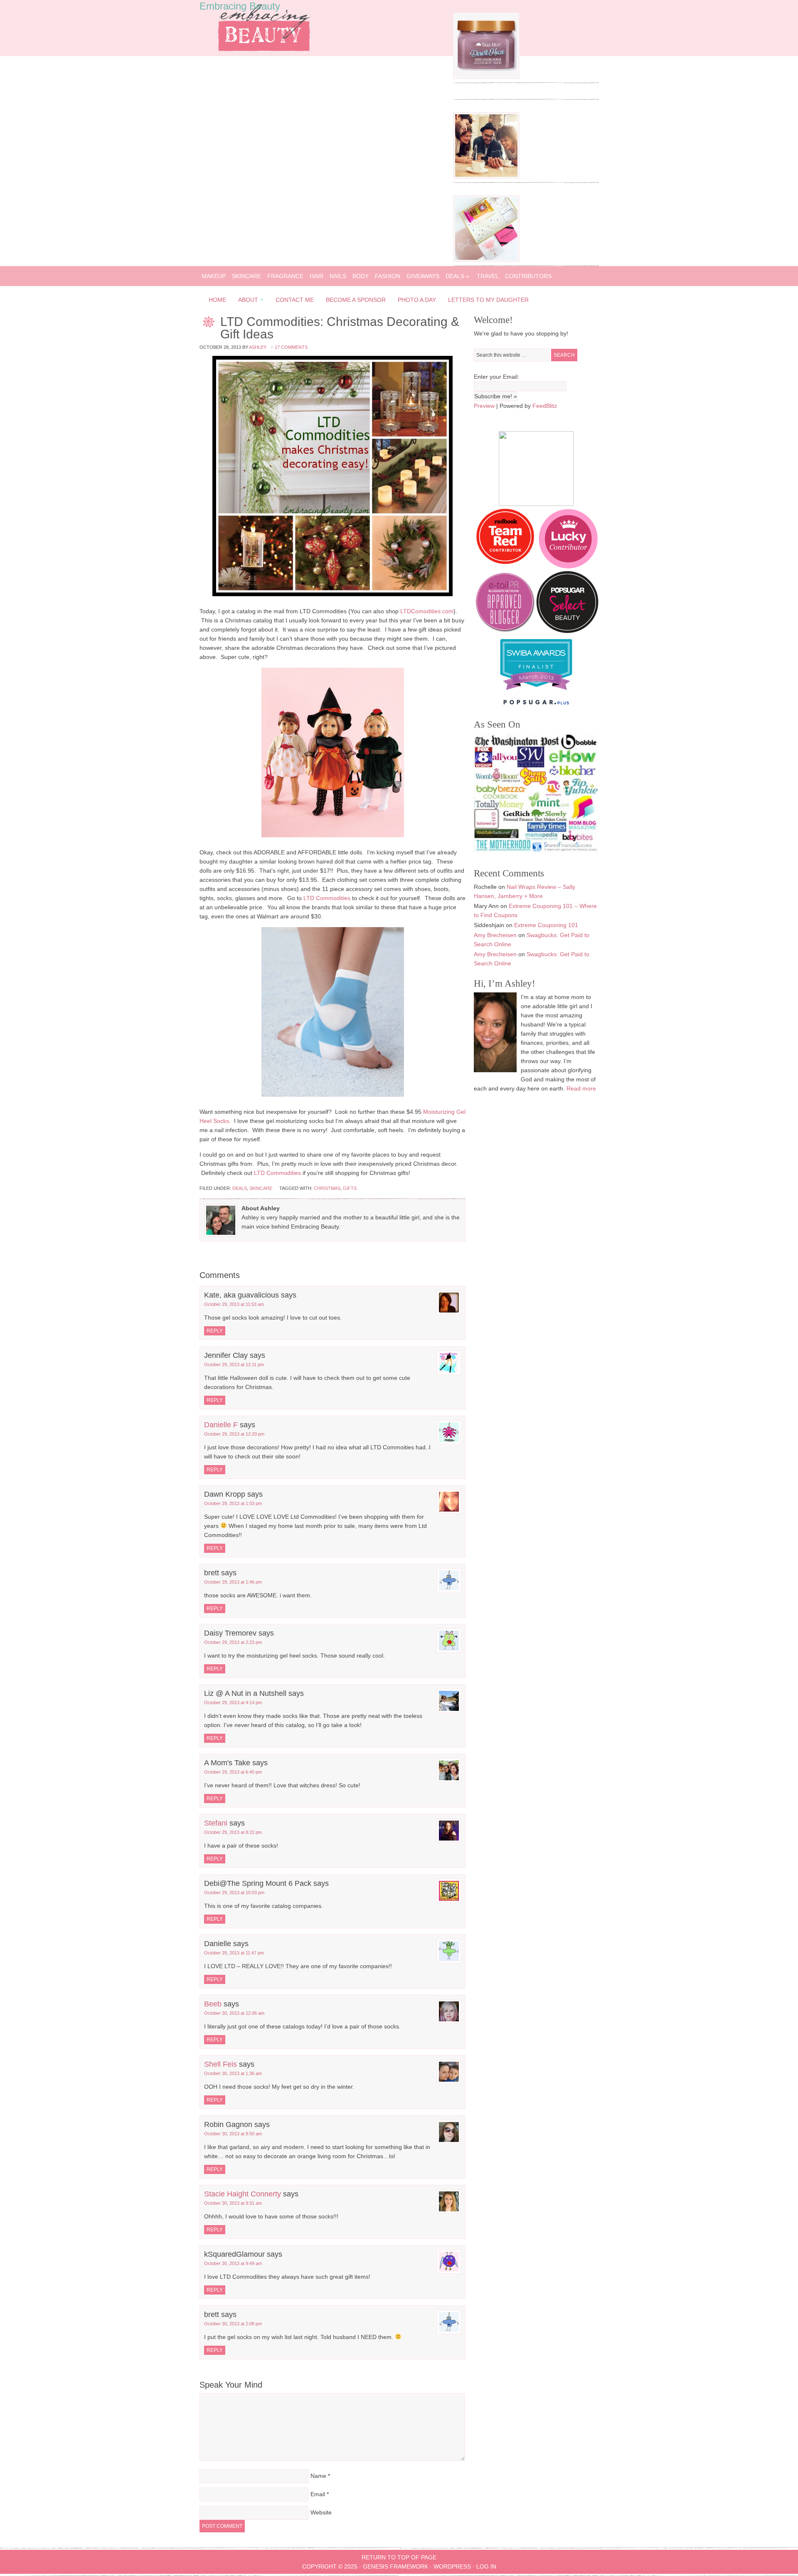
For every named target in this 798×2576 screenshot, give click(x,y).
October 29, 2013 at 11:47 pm (234, 1953)
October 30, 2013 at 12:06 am (234, 2013)
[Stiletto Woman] (536, 692)
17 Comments (291, 347)
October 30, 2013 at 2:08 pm (233, 2324)
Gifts (350, 1188)
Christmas (327, 1188)
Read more (581, 1088)
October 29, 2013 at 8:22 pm (233, 1832)
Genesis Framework (395, 2566)
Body (361, 276)
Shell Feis (220, 2064)
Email (318, 2494)
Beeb (213, 2004)
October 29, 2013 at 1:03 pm (233, 1503)
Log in (486, 2566)
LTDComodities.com (427, 611)
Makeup (214, 276)
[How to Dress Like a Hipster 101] (486, 177)
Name (318, 2476)
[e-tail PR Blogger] (505, 631)
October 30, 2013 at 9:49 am (233, 2263)
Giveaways (423, 276)
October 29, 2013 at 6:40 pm (233, 1772)
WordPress (452, 2566)
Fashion (388, 276)
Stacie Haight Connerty (243, 2194)
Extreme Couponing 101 (546, 925)
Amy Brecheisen (495, 935)
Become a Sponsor (356, 300)
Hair (316, 276)
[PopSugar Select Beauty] (567, 631)
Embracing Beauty (240, 6)
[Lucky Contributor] (568, 566)
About (246, 301)
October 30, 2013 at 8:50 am (233, 2134)
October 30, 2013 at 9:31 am (233, 2203)
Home (217, 300)
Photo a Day (417, 300)
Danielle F (221, 1425)
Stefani (216, 1823)
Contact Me (295, 300)
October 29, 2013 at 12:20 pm (234, 1434)
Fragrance (285, 276)
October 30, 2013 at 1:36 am (233, 2073)
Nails (338, 276)
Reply (215, 1331)
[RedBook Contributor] (506, 566)
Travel (488, 276)
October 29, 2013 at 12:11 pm (234, 1364)
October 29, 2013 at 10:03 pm (234, 1893)
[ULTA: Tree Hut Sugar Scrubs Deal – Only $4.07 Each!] (486, 77)
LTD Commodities (327, 898)
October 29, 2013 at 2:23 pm (233, 1642)
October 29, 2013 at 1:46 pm (233, 1582)
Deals (457, 276)
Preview (484, 406)
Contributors (528, 276)
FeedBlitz (545, 406)
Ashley (258, 347)
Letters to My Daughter (488, 300)
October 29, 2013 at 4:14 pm (233, 1703)
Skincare (246, 276)
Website (321, 2512)
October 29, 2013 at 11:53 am (234, 1304)
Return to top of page (399, 2557)
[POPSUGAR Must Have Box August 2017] (486, 260)
